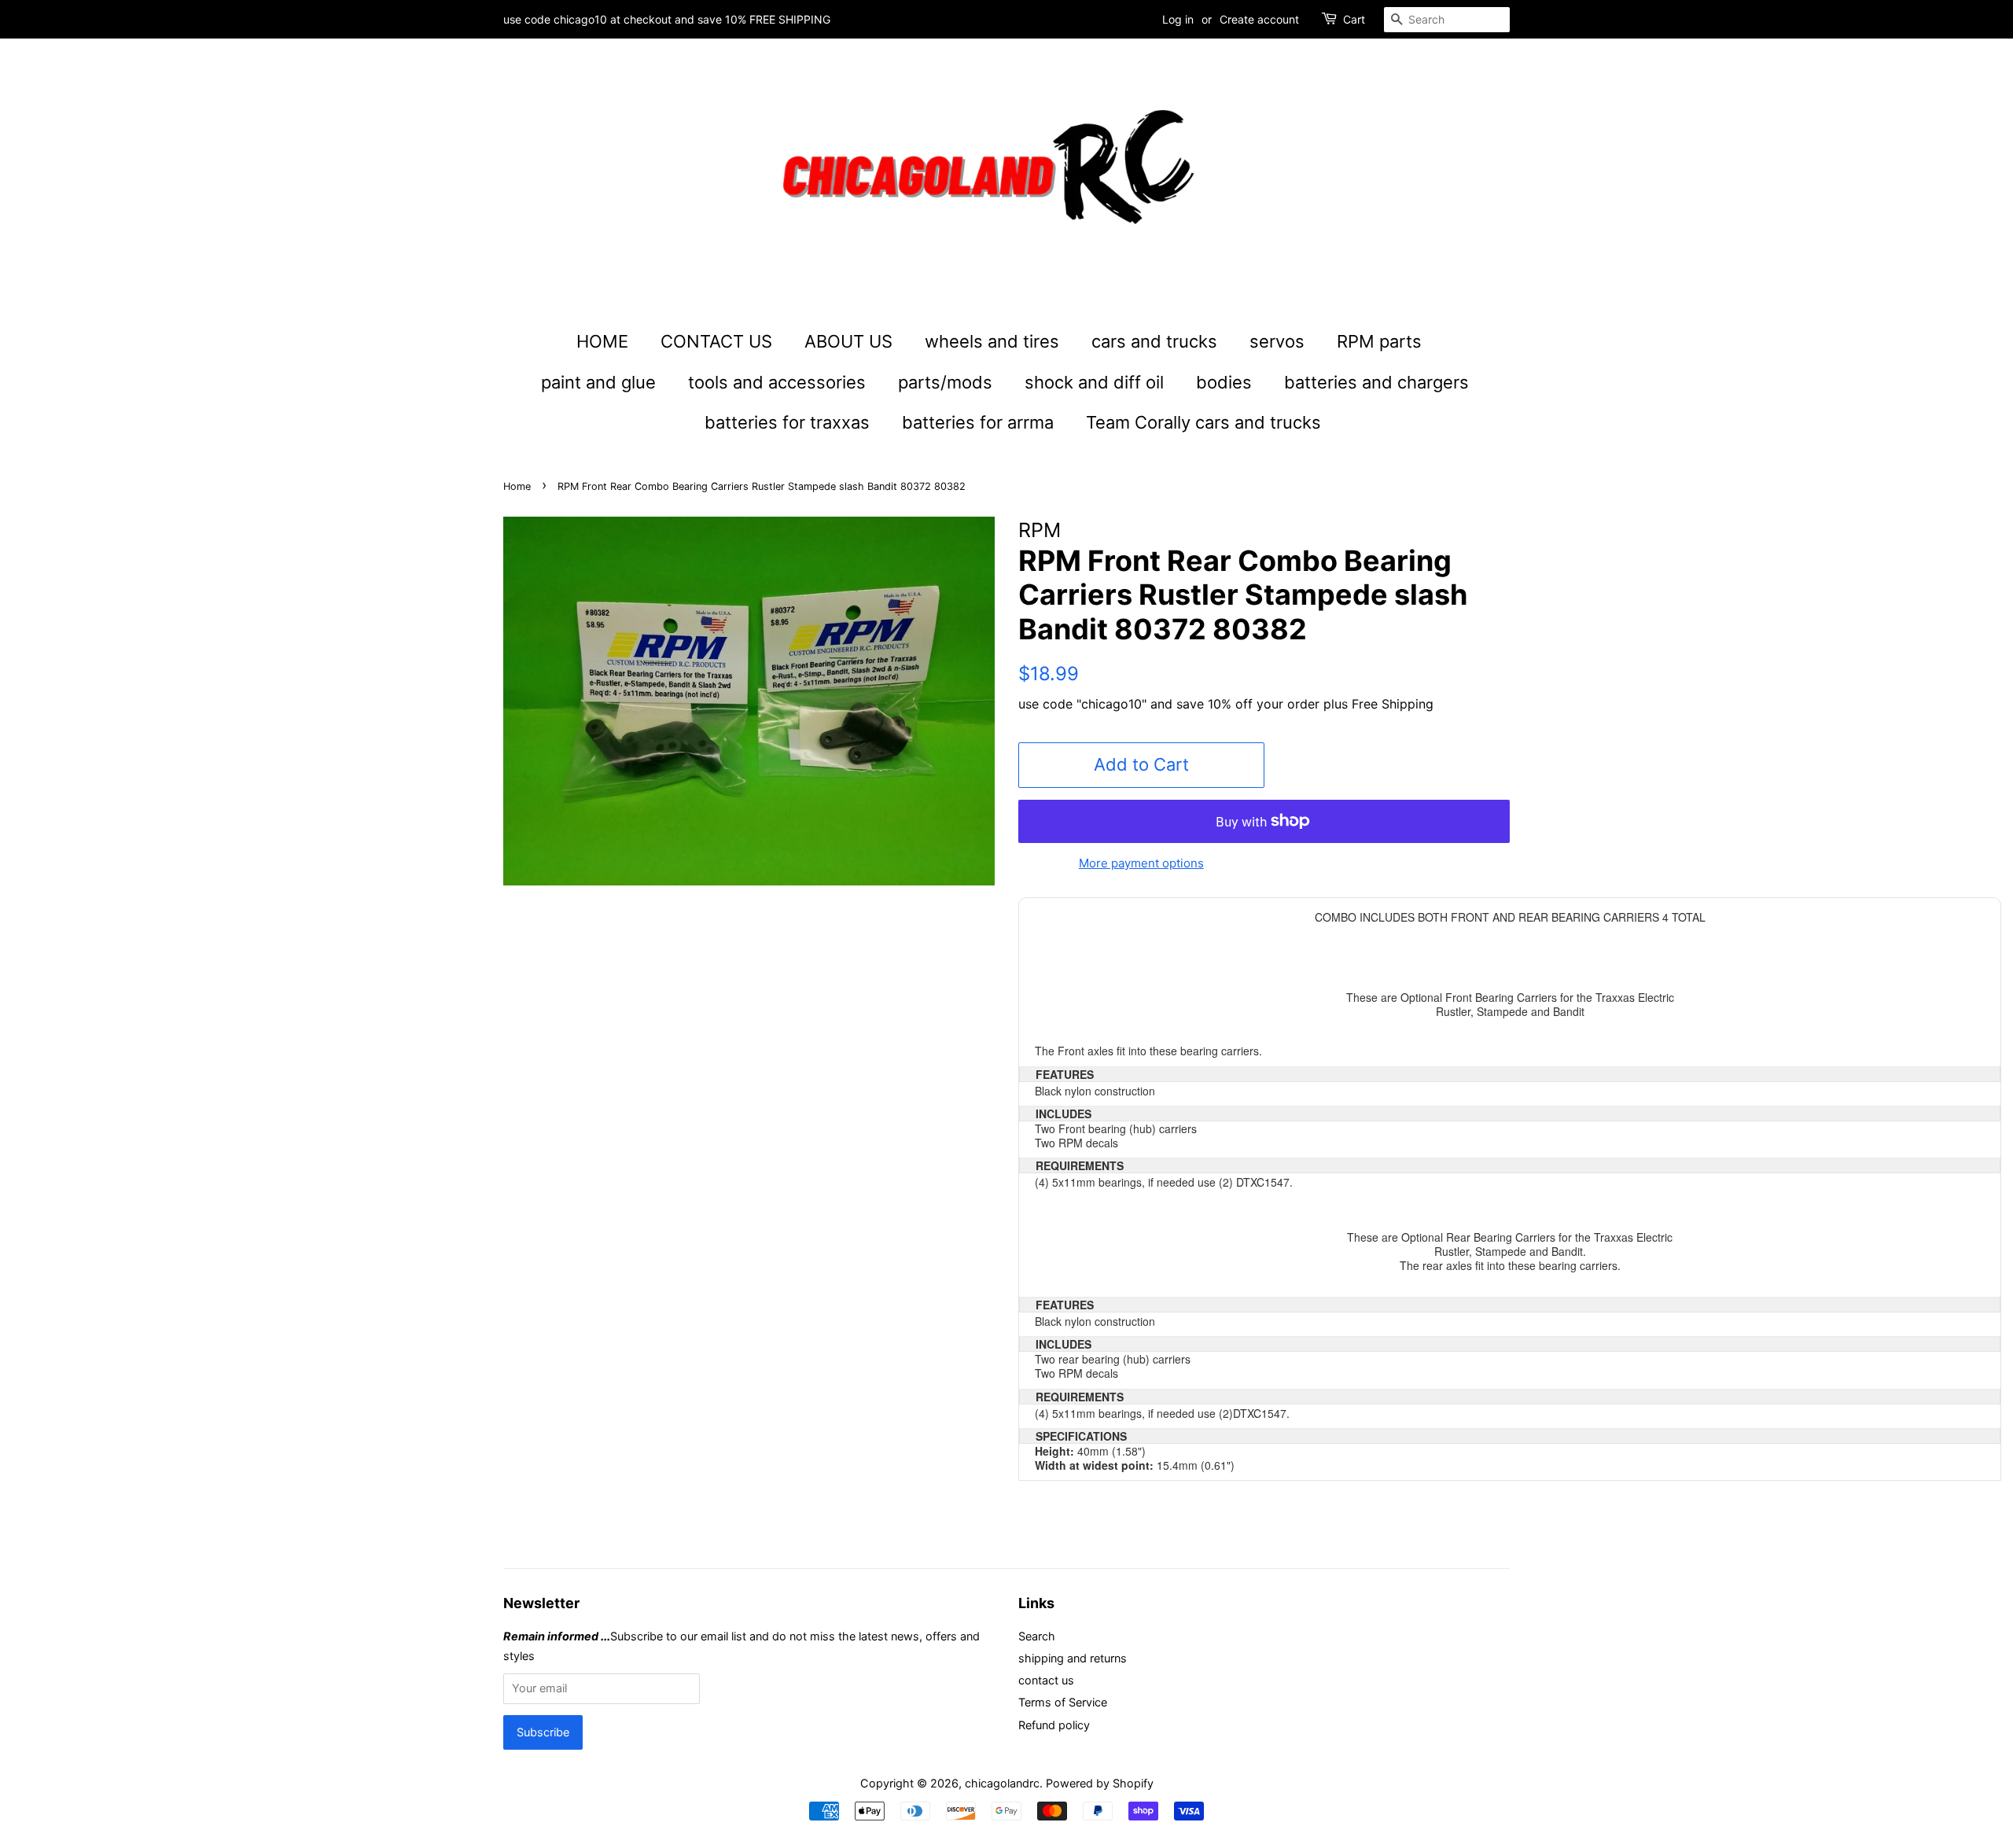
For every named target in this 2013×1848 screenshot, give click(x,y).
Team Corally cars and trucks (1203, 422)
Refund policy (1054, 1725)
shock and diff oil (1094, 382)
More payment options (1141, 863)
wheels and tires (992, 341)
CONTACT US (716, 341)
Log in (1178, 19)
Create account (1259, 19)
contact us (1046, 1680)
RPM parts (1379, 341)
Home (517, 486)
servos (1277, 341)
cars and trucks (1154, 341)
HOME (602, 341)
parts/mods (945, 382)
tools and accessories (777, 382)
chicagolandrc (1002, 1783)
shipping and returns (1073, 1658)
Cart (1354, 19)
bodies (1224, 382)
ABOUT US (848, 341)
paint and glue (598, 382)
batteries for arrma (978, 422)
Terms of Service (1063, 1702)
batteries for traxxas (787, 422)
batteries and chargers (1376, 382)
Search (1037, 1636)
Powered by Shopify (1100, 1783)
